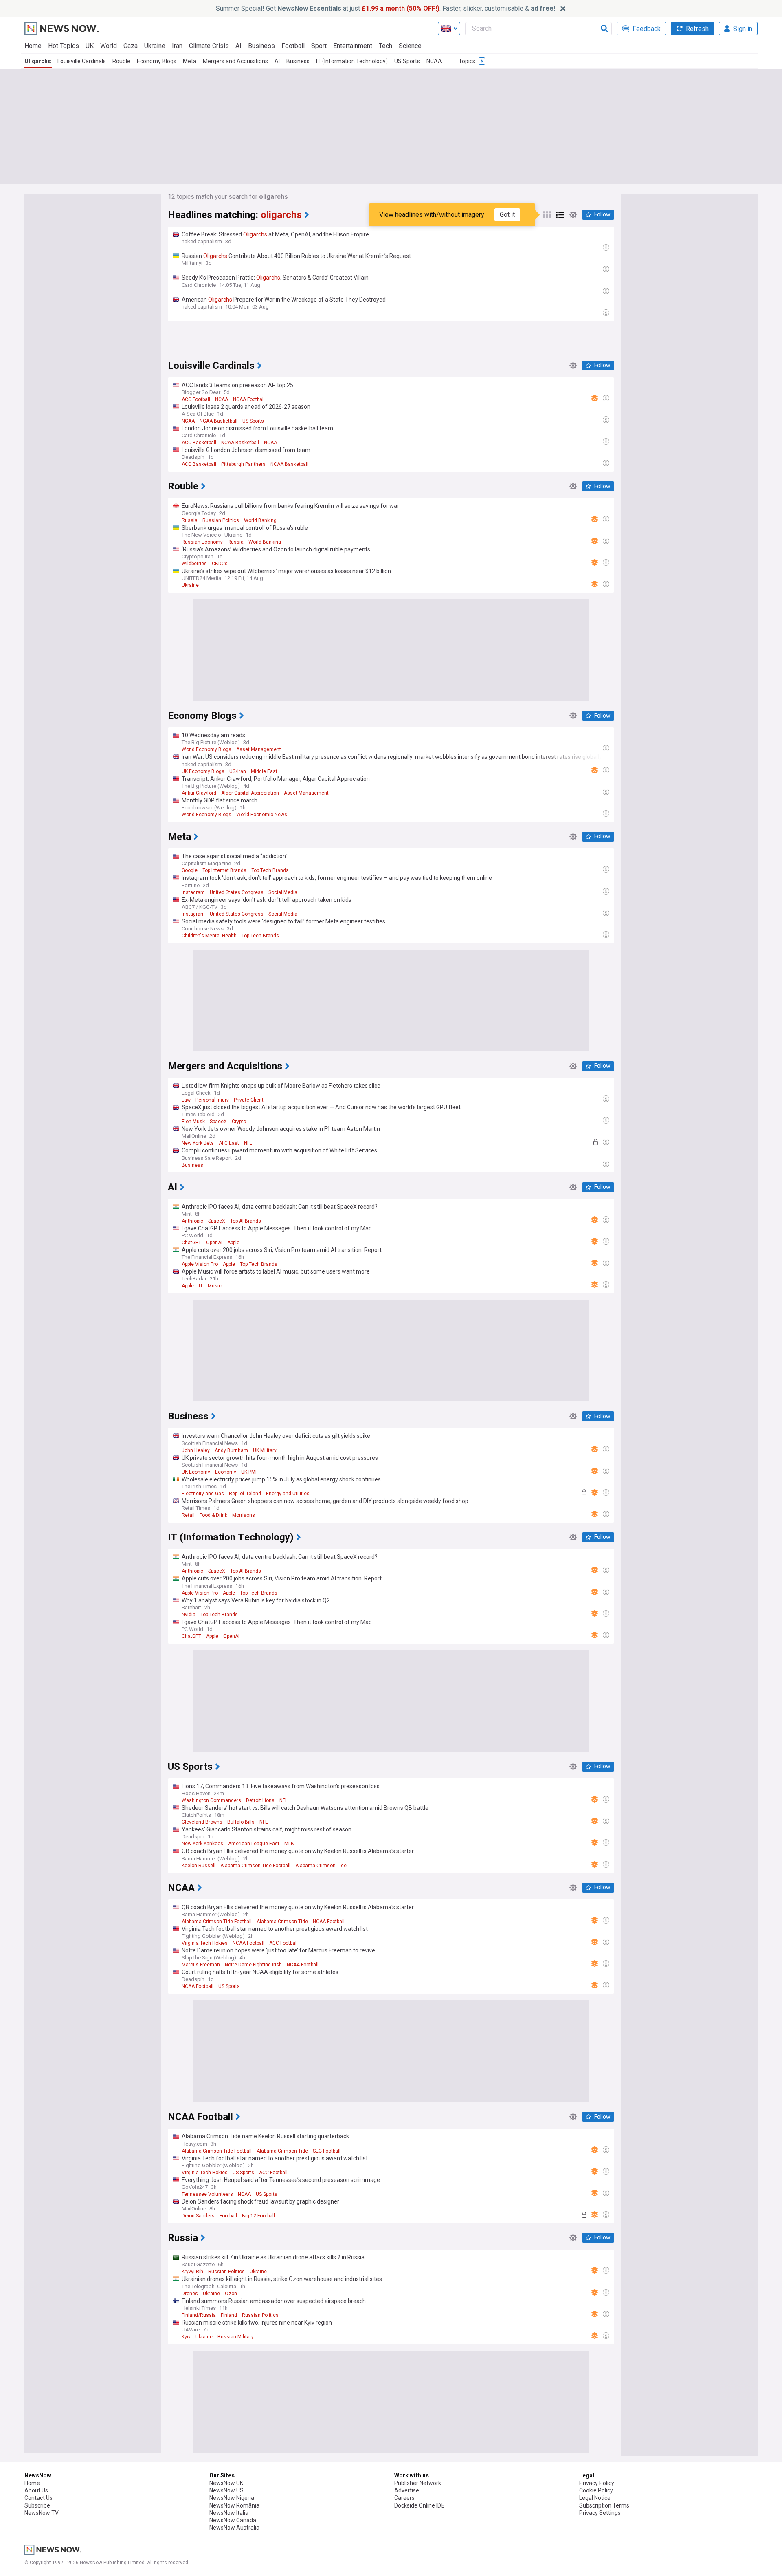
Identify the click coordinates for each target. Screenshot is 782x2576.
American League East (254, 1844)
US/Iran (238, 771)
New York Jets (198, 1143)
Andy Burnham (231, 1450)
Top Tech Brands (270, 870)
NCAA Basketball (219, 421)
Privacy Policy (597, 2483)
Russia (190, 520)
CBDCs (220, 564)
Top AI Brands (246, 1221)
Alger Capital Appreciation (250, 793)
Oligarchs (38, 61)
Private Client (249, 1100)
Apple (233, 1243)
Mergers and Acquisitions (235, 61)
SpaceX (218, 1122)
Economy (226, 1472)
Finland (229, 2315)
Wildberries (194, 564)
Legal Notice (595, 2498)
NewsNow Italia (229, 2513)
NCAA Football (249, 399)
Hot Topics (64, 46)
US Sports (407, 61)
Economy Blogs (157, 61)
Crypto (239, 1122)
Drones (190, 2294)
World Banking (260, 520)
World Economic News (262, 815)
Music (215, 1286)
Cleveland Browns (202, 1822)
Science (410, 46)
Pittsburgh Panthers (243, 464)
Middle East (264, 771)
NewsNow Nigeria (232, 2498)
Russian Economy (202, 542)
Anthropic (192, 1221)
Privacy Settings (600, 2513)
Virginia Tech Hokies (205, 1943)
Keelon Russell (199, 1866)
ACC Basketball (199, 443)
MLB (289, 1844)
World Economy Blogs (206, 749)
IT (201, 1286)
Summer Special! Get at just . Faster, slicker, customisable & (386, 8)
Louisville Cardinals (82, 61)
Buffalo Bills (241, 1822)
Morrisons (244, 1515)
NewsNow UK (226, 2483)
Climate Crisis (209, 46)
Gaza (131, 46)
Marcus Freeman (201, 1965)
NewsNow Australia (234, 2528)
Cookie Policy (596, 2490)
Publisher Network (418, 2483)
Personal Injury (212, 1100)
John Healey (196, 1450)
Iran (177, 46)
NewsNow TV (42, 2513)
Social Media (283, 892)
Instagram (193, 892)
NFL (248, 1143)
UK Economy (196, 1472)
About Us (36, 2490)
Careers (404, 2498)
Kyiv (186, 2337)
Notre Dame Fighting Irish (253, 1965)
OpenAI (214, 1243)
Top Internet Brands (224, 870)
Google (190, 870)
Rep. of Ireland (245, 1494)
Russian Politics (221, 520)
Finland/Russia (199, 2315)
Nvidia (189, 1615)
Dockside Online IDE (419, 2505)
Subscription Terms (604, 2505)
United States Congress (237, 892)
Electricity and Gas (203, 1494)
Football (293, 46)
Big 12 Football (258, 2216)
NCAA (434, 61)
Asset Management (259, 749)
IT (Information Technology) (352, 61)
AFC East (229, 1143)
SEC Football (327, 2151)
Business (261, 46)
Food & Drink (213, 1515)
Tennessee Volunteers (207, 2194)
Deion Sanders (198, 2216)
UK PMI (249, 1472)
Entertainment (353, 46)
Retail (188, 1515)
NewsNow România (234, 2505)
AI (238, 46)
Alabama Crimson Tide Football (255, 1866)
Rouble (121, 61)
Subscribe (37, 2505)
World (109, 46)
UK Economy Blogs (203, 771)
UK (90, 46)
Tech (386, 46)
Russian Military (236, 2337)
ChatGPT (191, 1243)
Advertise (407, 2490)
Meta (190, 61)
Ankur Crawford (199, 793)
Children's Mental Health (209, 936)
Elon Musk (193, 1122)
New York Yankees (202, 1844)
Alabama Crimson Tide (321, 1866)
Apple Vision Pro (200, 1264)
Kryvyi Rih (192, 2272)
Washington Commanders (211, 1800)
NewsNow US (226, 2490)
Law (186, 1100)
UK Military (265, 1450)
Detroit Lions (260, 1800)
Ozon (231, 2294)
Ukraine (155, 46)
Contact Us (38, 2498)
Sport (319, 46)
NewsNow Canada (233, 2520)
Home (33, 46)
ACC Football (196, 399)
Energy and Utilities (288, 1494)
